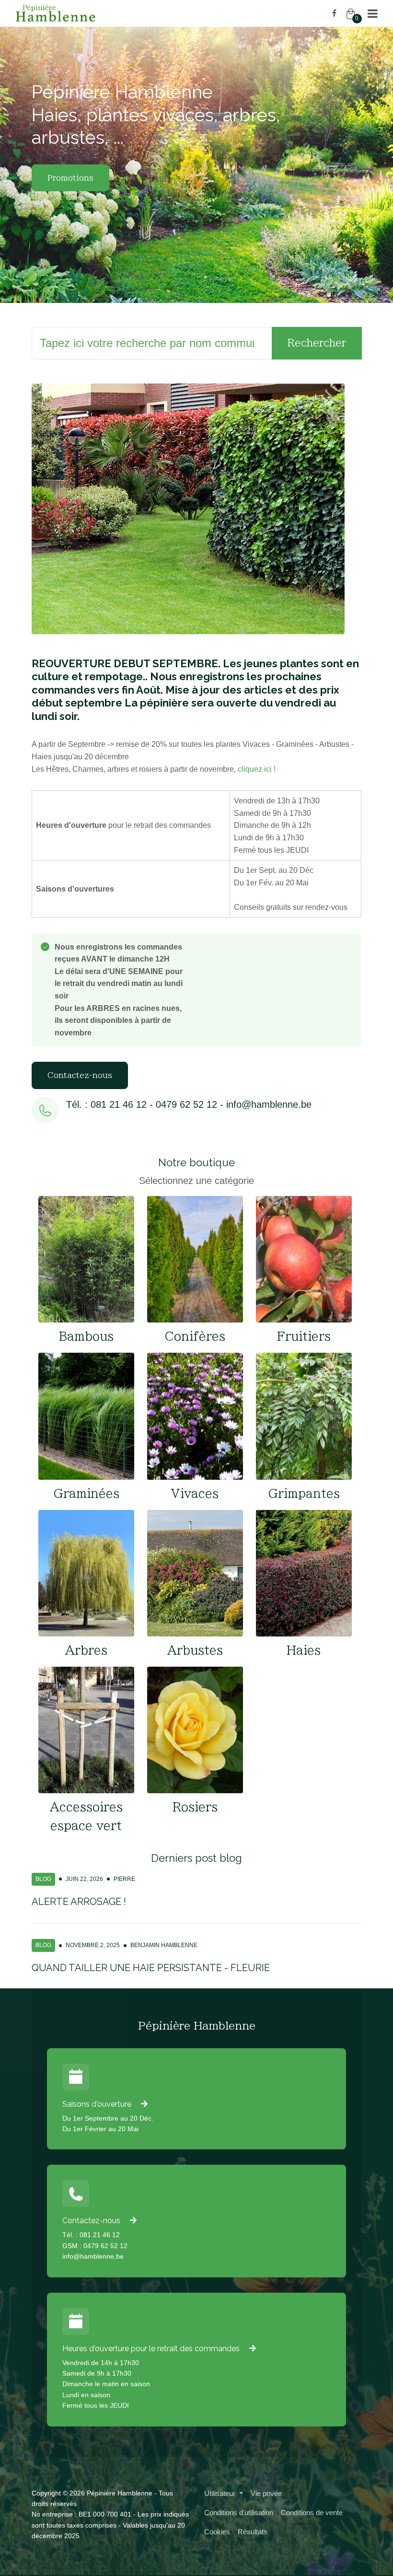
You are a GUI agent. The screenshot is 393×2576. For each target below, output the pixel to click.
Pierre (124, 1879)
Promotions (70, 178)
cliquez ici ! (257, 769)
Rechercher (317, 343)
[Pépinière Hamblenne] (102, 13)
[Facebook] (334, 13)
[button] (373, 13)
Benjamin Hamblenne (164, 1945)
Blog (43, 1879)
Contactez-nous (80, 1075)
